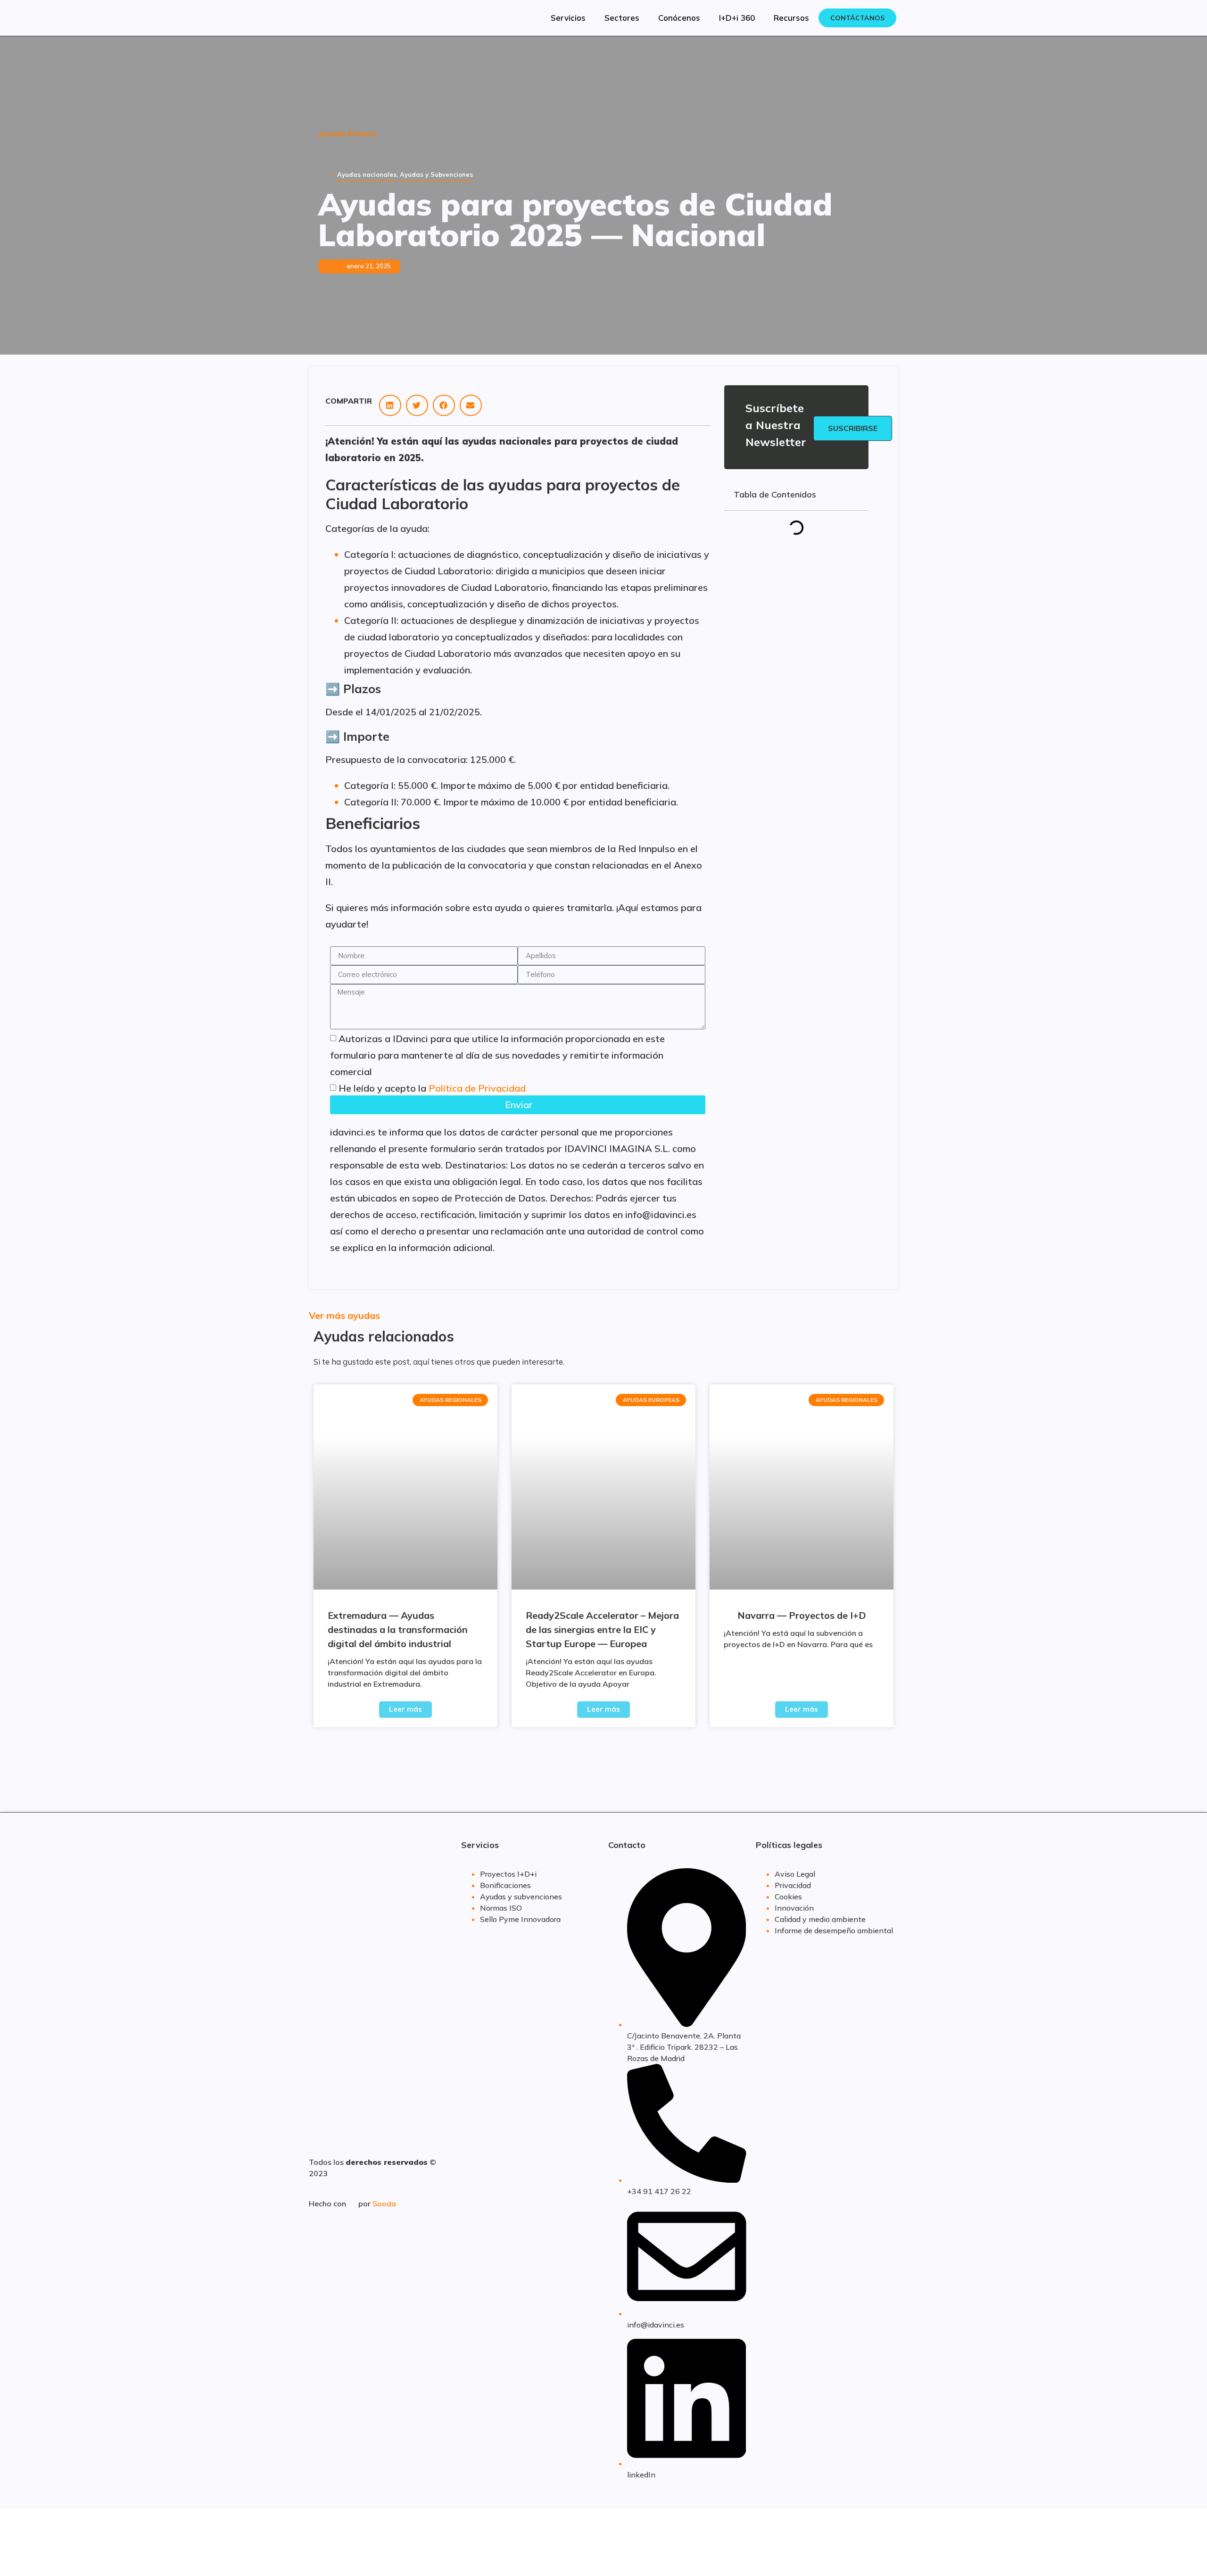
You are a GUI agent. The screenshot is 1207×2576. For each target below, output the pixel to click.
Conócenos (679, 18)
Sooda (384, 2203)
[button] (390, 405)
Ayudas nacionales (367, 174)
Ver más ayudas (344, 1315)
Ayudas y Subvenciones (436, 174)
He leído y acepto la (432, 1088)
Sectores (622, 18)
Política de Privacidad (477, 1088)
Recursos (791, 18)
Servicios (568, 18)
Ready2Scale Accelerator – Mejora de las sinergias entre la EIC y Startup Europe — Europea (602, 1629)
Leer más (405, 1709)
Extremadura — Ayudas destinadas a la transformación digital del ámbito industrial (398, 1629)
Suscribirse (853, 428)
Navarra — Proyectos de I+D (802, 1615)
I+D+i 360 (737, 18)
